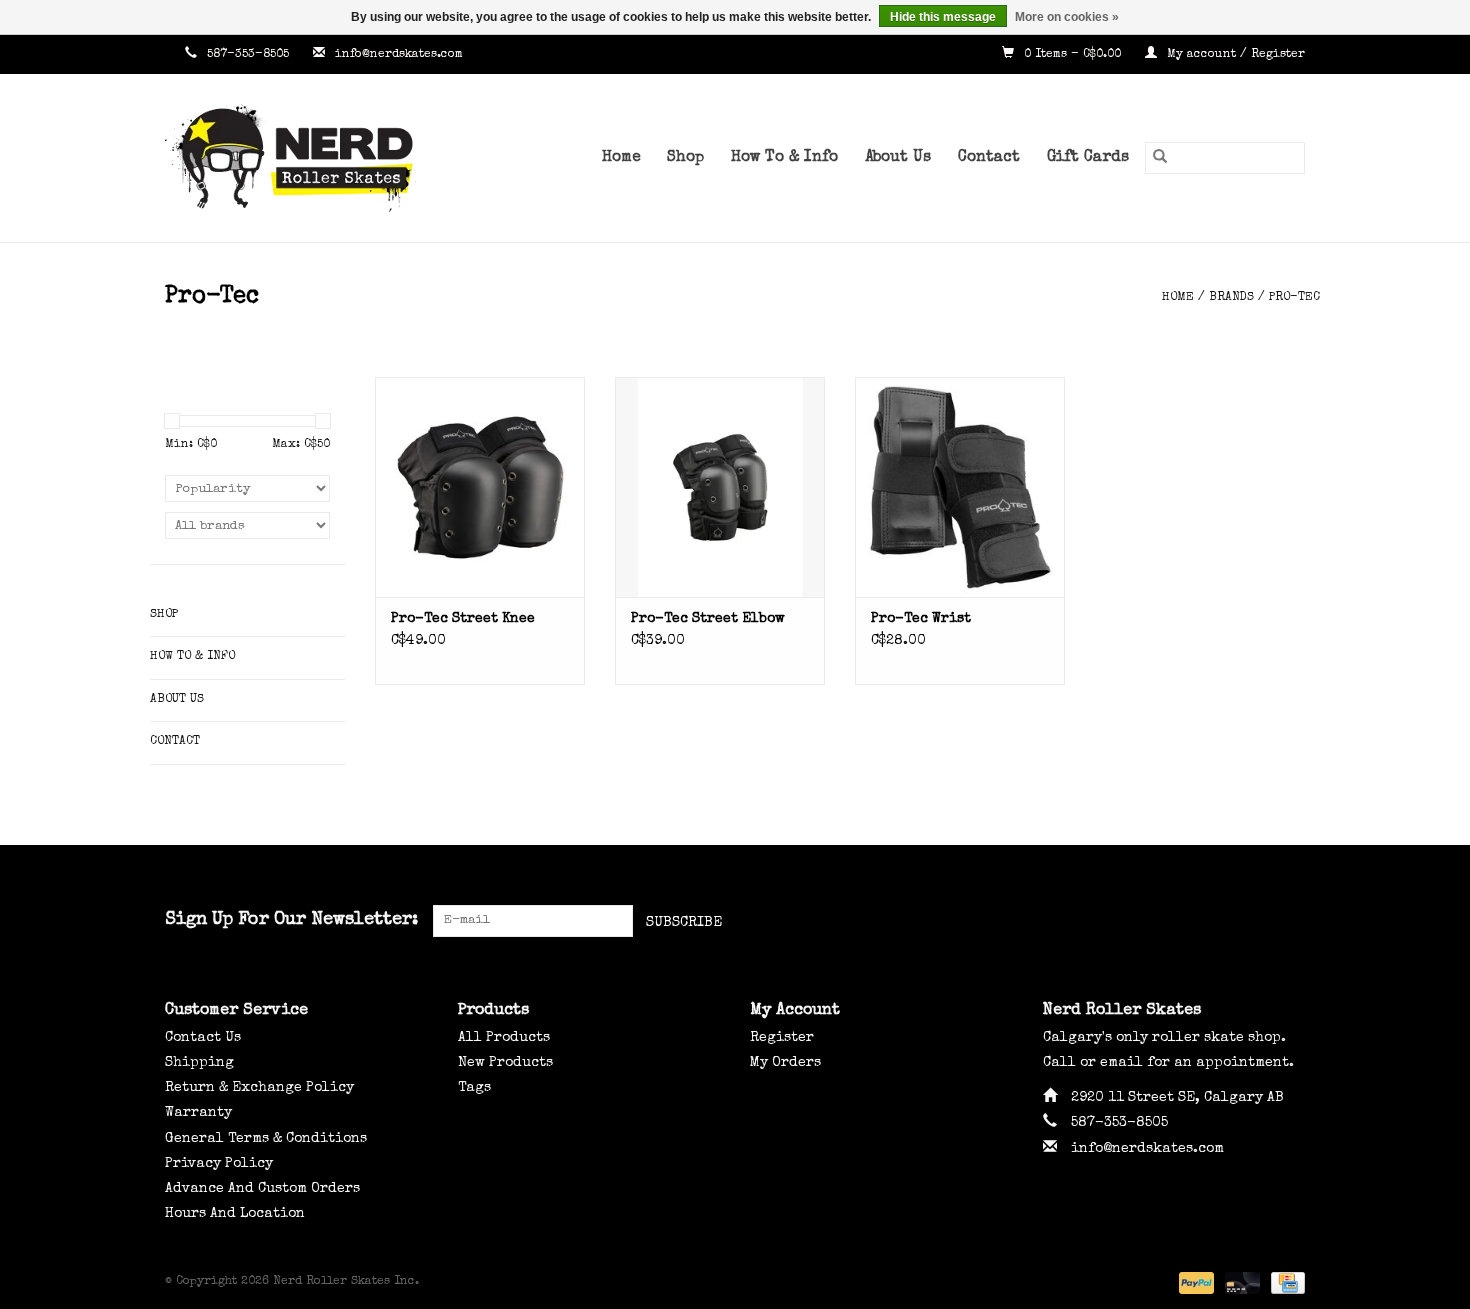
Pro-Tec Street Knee (463, 619)
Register (782, 1038)
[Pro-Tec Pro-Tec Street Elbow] (720, 487)
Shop (685, 158)
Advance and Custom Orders (262, 1189)
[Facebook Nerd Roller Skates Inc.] (1217, 921)
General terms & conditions (266, 1139)
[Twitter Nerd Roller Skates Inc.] (1253, 921)
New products (505, 1063)
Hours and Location (235, 1214)
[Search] (1160, 158)
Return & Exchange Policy (259, 1088)
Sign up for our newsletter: (291, 920)
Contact (989, 158)
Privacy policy (219, 1164)
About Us (898, 158)
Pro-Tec (1294, 298)
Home (621, 158)
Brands (1231, 298)
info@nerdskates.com (399, 55)
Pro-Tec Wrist (921, 619)
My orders (785, 1063)
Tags (474, 1088)
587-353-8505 (248, 55)
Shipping (199, 1063)
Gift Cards (1088, 158)
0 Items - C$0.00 (1072, 55)
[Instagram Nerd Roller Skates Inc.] (1289, 921)
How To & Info (784, 158)
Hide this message (943, 17)
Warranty (198, 1113)
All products (504, 1038)
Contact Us (203, 1038)
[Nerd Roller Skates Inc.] (320, 158)
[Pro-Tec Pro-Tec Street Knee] (480, 487)
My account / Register (1234, 55)
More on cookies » (1067, 17)
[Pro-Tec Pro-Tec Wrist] (960, 487)
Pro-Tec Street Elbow (708, 619)
